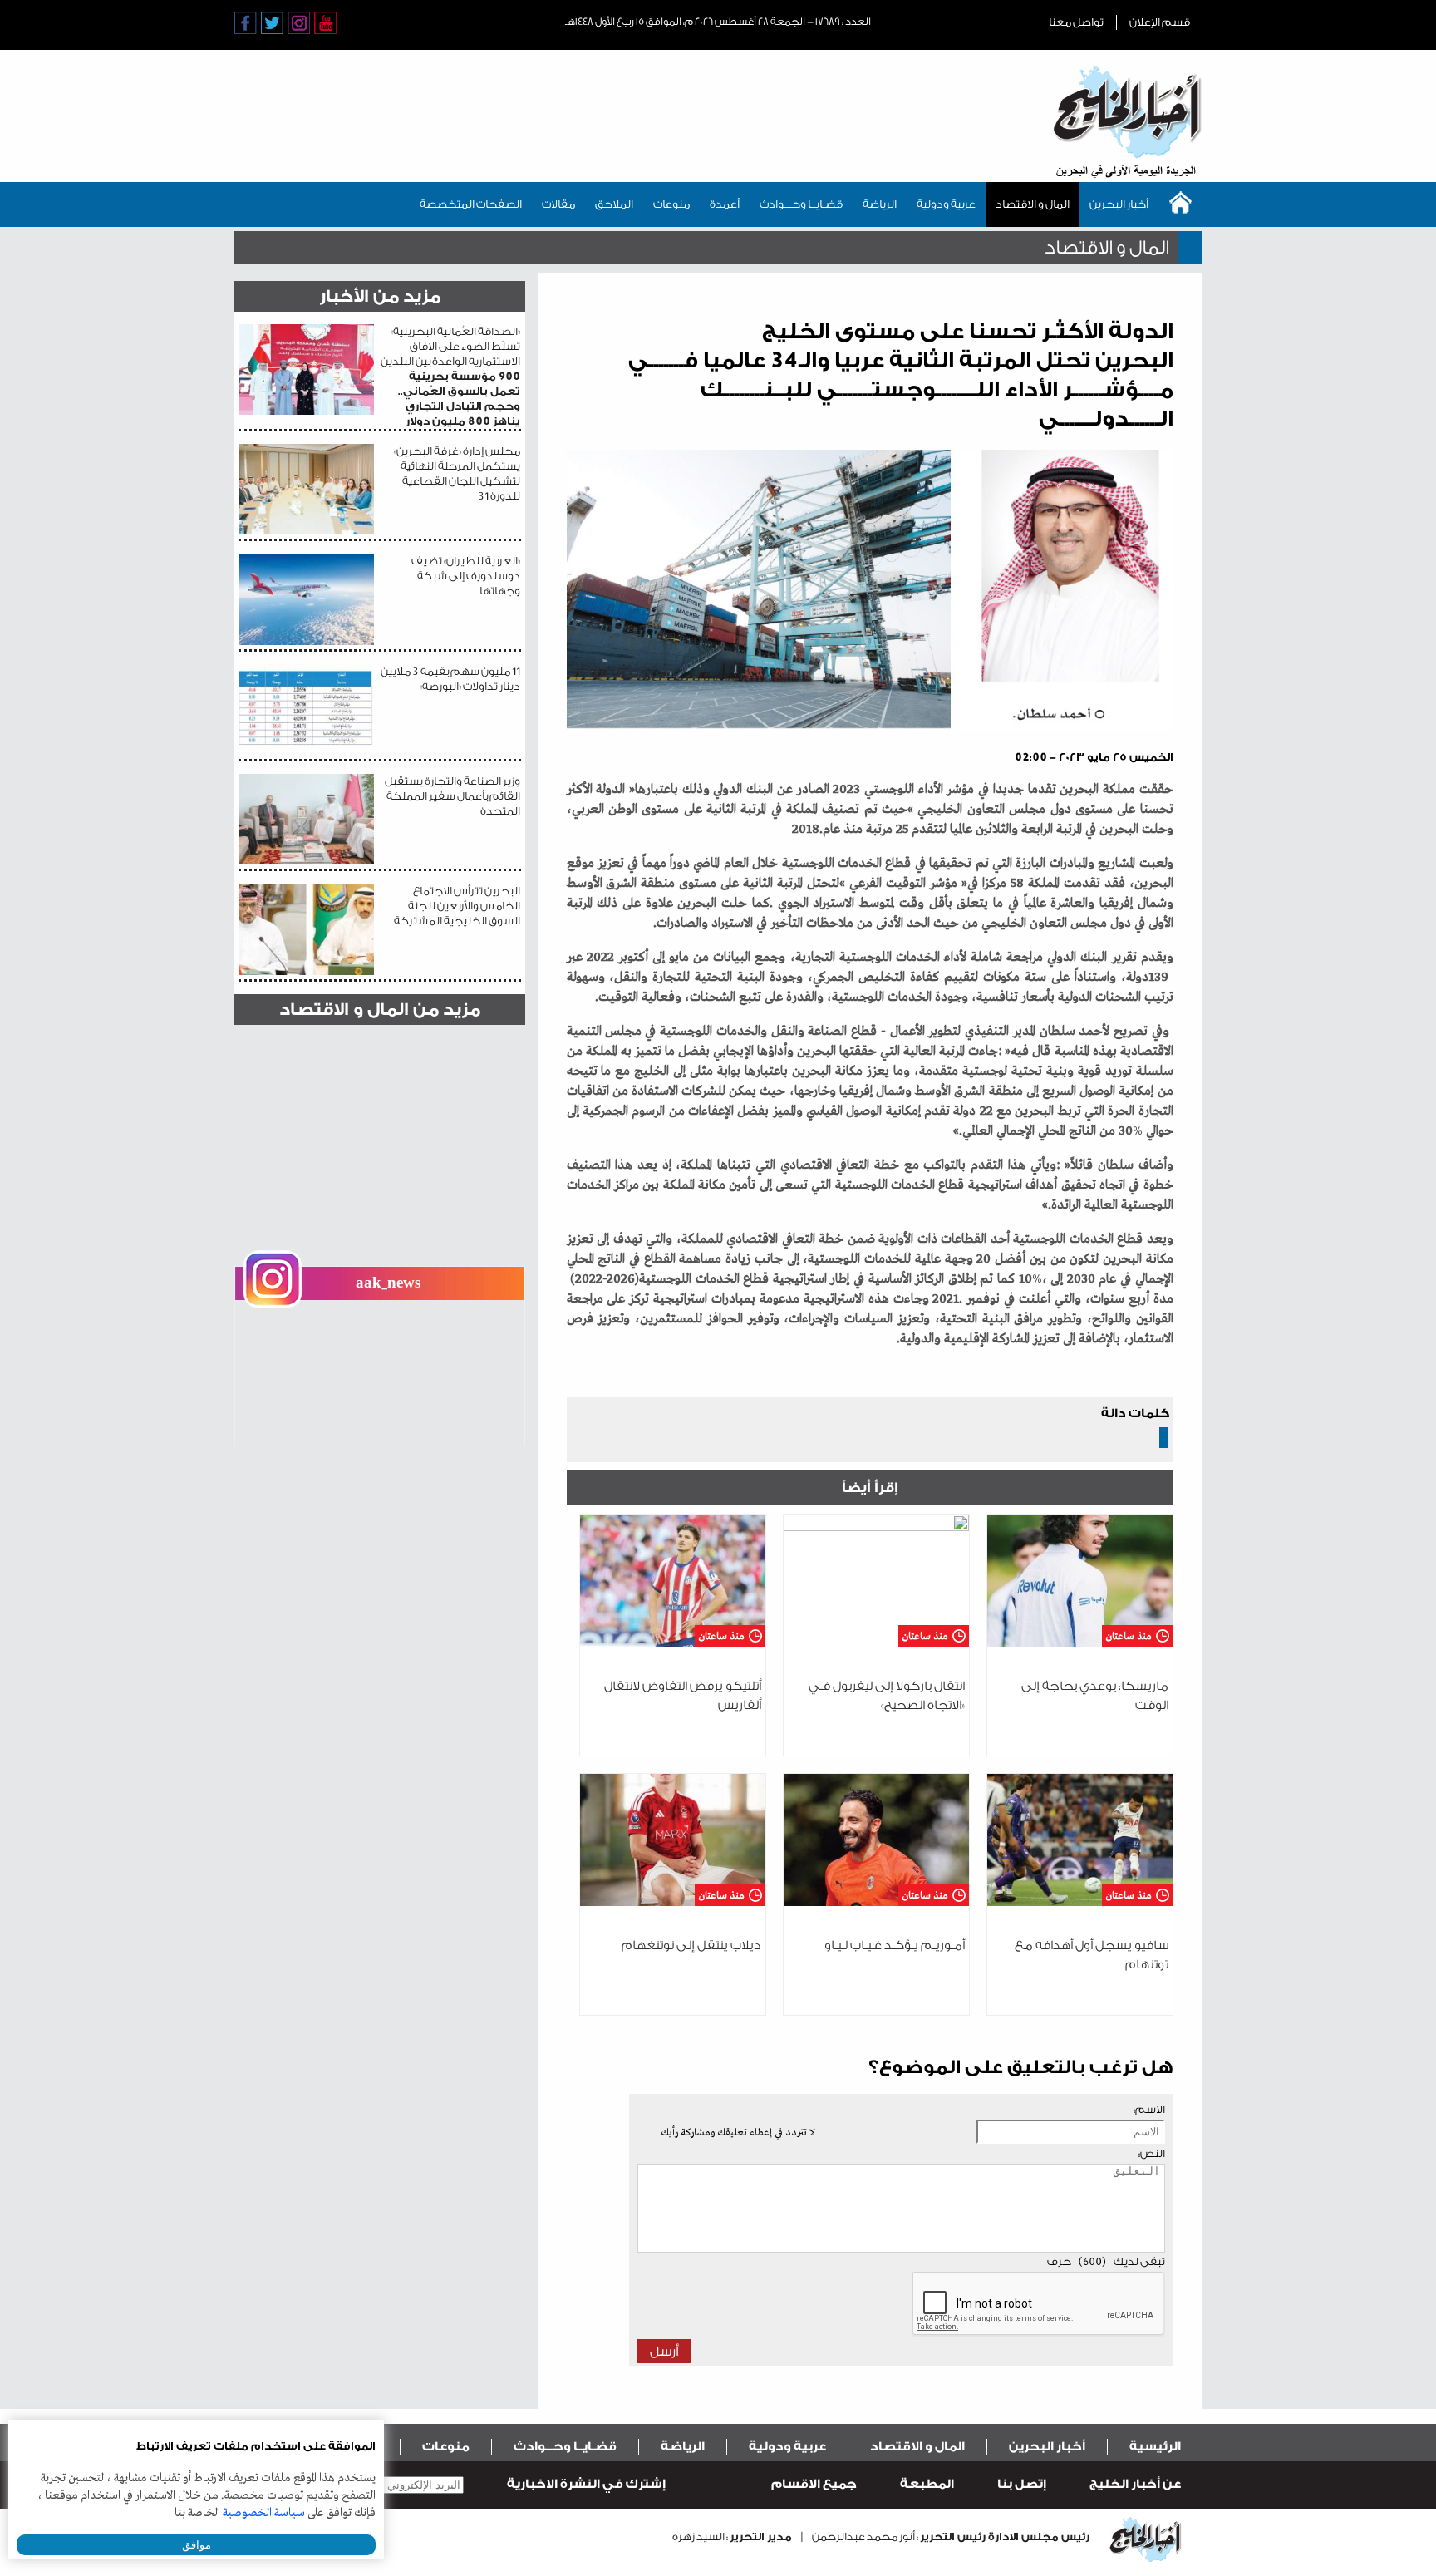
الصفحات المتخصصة (471, 204)
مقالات (558, 204)
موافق (197, 2545)
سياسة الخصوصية (264, 2513)
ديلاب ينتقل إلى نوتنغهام (691, 1946)
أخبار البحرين (1119, 204)
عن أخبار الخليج (1135, 2484)
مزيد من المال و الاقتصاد (380, 1010)
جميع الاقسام (814, 2484)
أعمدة (725, 204)
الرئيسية (1155, 2447)
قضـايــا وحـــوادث (801, 204)
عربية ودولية (946, 204)
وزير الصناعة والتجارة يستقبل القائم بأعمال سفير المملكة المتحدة (452, 796)
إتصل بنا (1022, 2484)
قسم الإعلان (1160, 22)
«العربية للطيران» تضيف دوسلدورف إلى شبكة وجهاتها (466, 576)
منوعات (671, 204)
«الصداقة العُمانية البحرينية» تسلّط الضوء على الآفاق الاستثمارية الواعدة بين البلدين (450, 376)
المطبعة (927, 2484)
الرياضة (880, 204)
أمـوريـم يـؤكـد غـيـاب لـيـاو (895, 1946)
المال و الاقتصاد (1033, 204)
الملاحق (614, 204)
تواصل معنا (1076, 22)
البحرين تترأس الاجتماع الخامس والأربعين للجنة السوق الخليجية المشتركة (457, 906)
